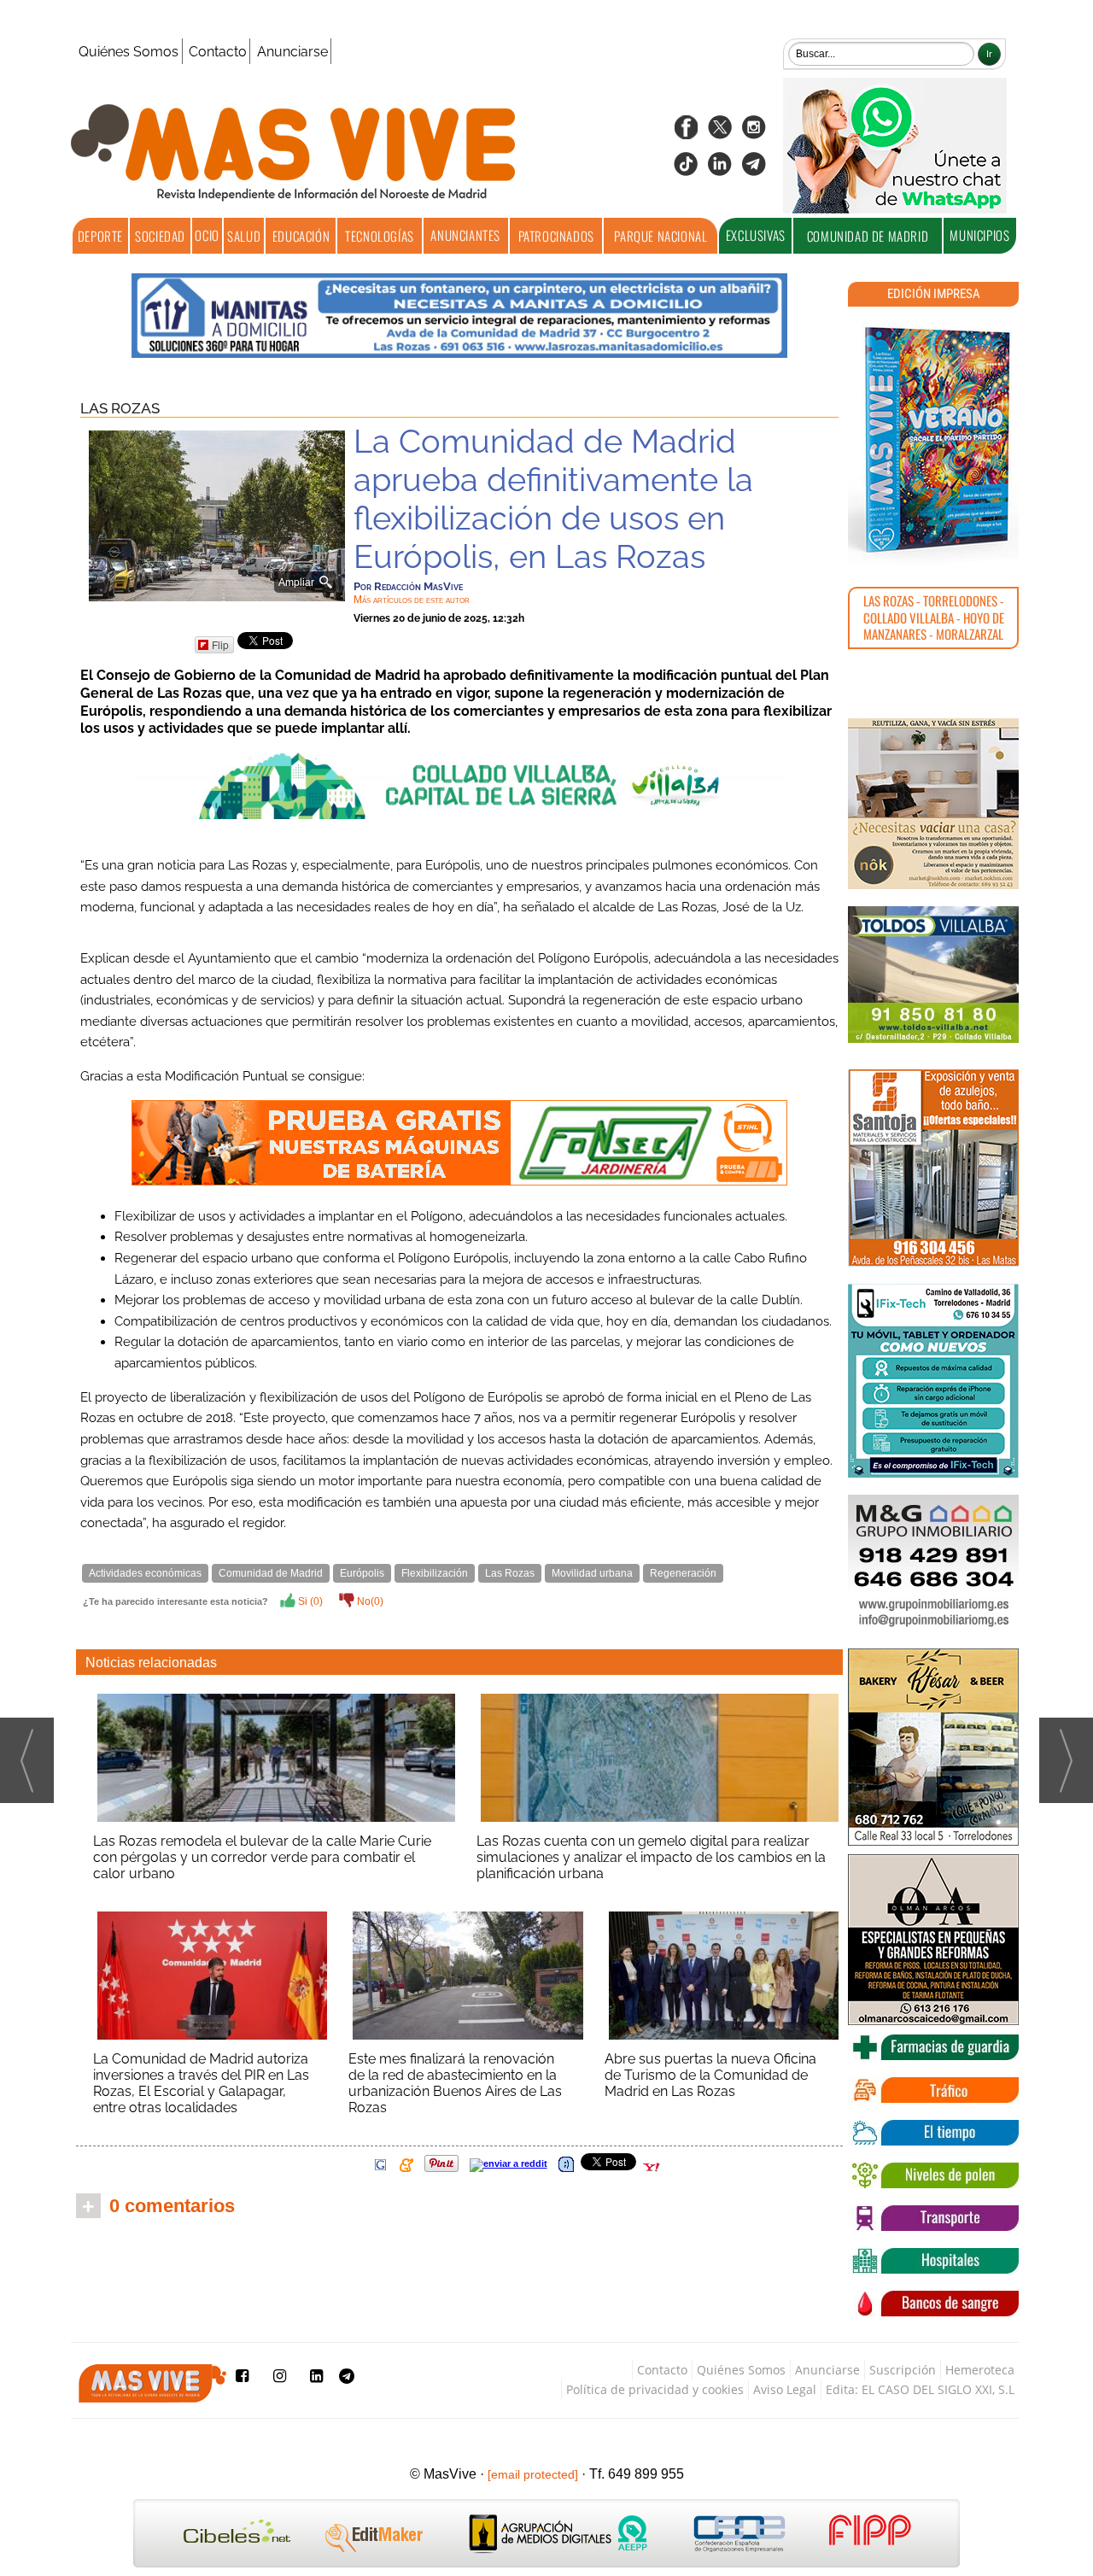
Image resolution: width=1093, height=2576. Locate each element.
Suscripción (903, 2370)
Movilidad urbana (592, 1573)
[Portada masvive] (933, 440)
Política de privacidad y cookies (655, 2389)
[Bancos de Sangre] (933, 2304)
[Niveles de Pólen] (933, 2175)
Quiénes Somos (129, 52)
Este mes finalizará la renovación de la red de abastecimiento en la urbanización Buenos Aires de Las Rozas (455, 2083)
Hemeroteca (980, 2370)
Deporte (100, 236)
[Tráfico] (933, 2090)
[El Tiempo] (933, 2133)
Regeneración (683, 1573)
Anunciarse (292, 52)
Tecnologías (380, 236)
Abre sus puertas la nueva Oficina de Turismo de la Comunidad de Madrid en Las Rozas (710, 2075)
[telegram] (754, 170)
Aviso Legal (785, 2389)
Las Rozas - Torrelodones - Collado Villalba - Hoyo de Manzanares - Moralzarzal (934, 617)
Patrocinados (556, 236)
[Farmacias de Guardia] (933, 2047)
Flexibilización (435, 1573)
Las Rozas (120, 408)
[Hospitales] (933, 2261)
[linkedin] (720, 170)
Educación (301, 236)
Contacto (218, 52)
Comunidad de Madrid (868, 236)
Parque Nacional (660, 236)
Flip (220, 644)
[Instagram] (754, 133)
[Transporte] (933, 2218)
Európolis (362, 1573)
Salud (244, 236)
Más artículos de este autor (412, 600)
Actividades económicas (145, 1573)
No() (369, 1601)
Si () (309, 1601)
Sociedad (160, 236)
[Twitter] (720, 133)
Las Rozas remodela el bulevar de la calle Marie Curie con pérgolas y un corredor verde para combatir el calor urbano (262, 1857)
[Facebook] (686, 133)
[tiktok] (686, 170)
